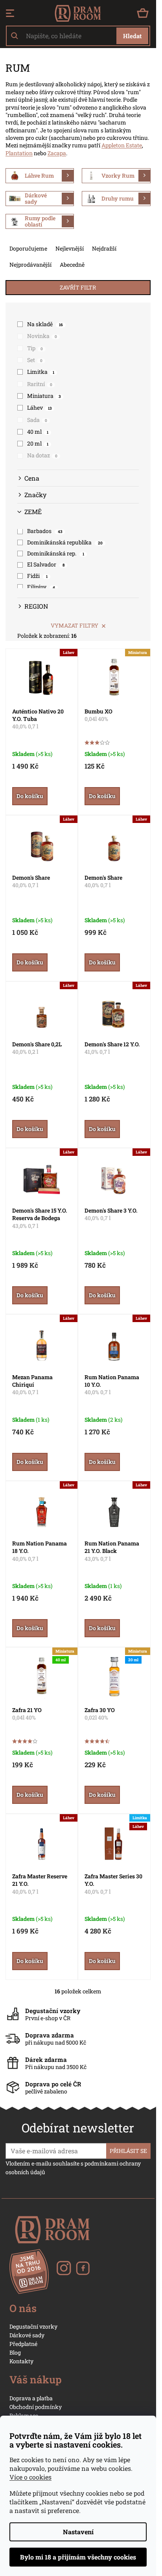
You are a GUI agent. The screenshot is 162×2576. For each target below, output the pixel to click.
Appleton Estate (122, 145)
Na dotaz (42, 455)
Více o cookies (30, 2477)
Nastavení (78, 2532)
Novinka (42, 336)
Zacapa (57, 153)
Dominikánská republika (65, 542)
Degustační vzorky (33, 2326)
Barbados (45, 531)
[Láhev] (42, 677)
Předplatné (23, 2344)
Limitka (41, 372)
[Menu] (10, 13)
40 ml (38, 432)
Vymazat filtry (75, 625)
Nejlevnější (70, 248)
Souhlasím (78, 2557)
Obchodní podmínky (36, 2407)
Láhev (39, 408)
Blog (15, 2352)
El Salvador (46, 564)
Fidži (37, 576)
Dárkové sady (27, 2335)
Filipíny (41, 587)
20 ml (38, 443)
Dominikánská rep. (56, 553)
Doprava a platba (31, 2398)
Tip (35, 348)
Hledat (132, 36)
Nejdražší (104, 248)
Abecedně (72, 265)
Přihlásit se (128, 2151)
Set (35, 360)
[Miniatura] (114, 677)
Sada (37, 420)
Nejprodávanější (30, 265)
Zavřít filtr (78, 287)
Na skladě (45, 324)
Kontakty (21, 2361)
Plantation (19, 153)
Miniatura (44, 396)
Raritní (40, 384)
